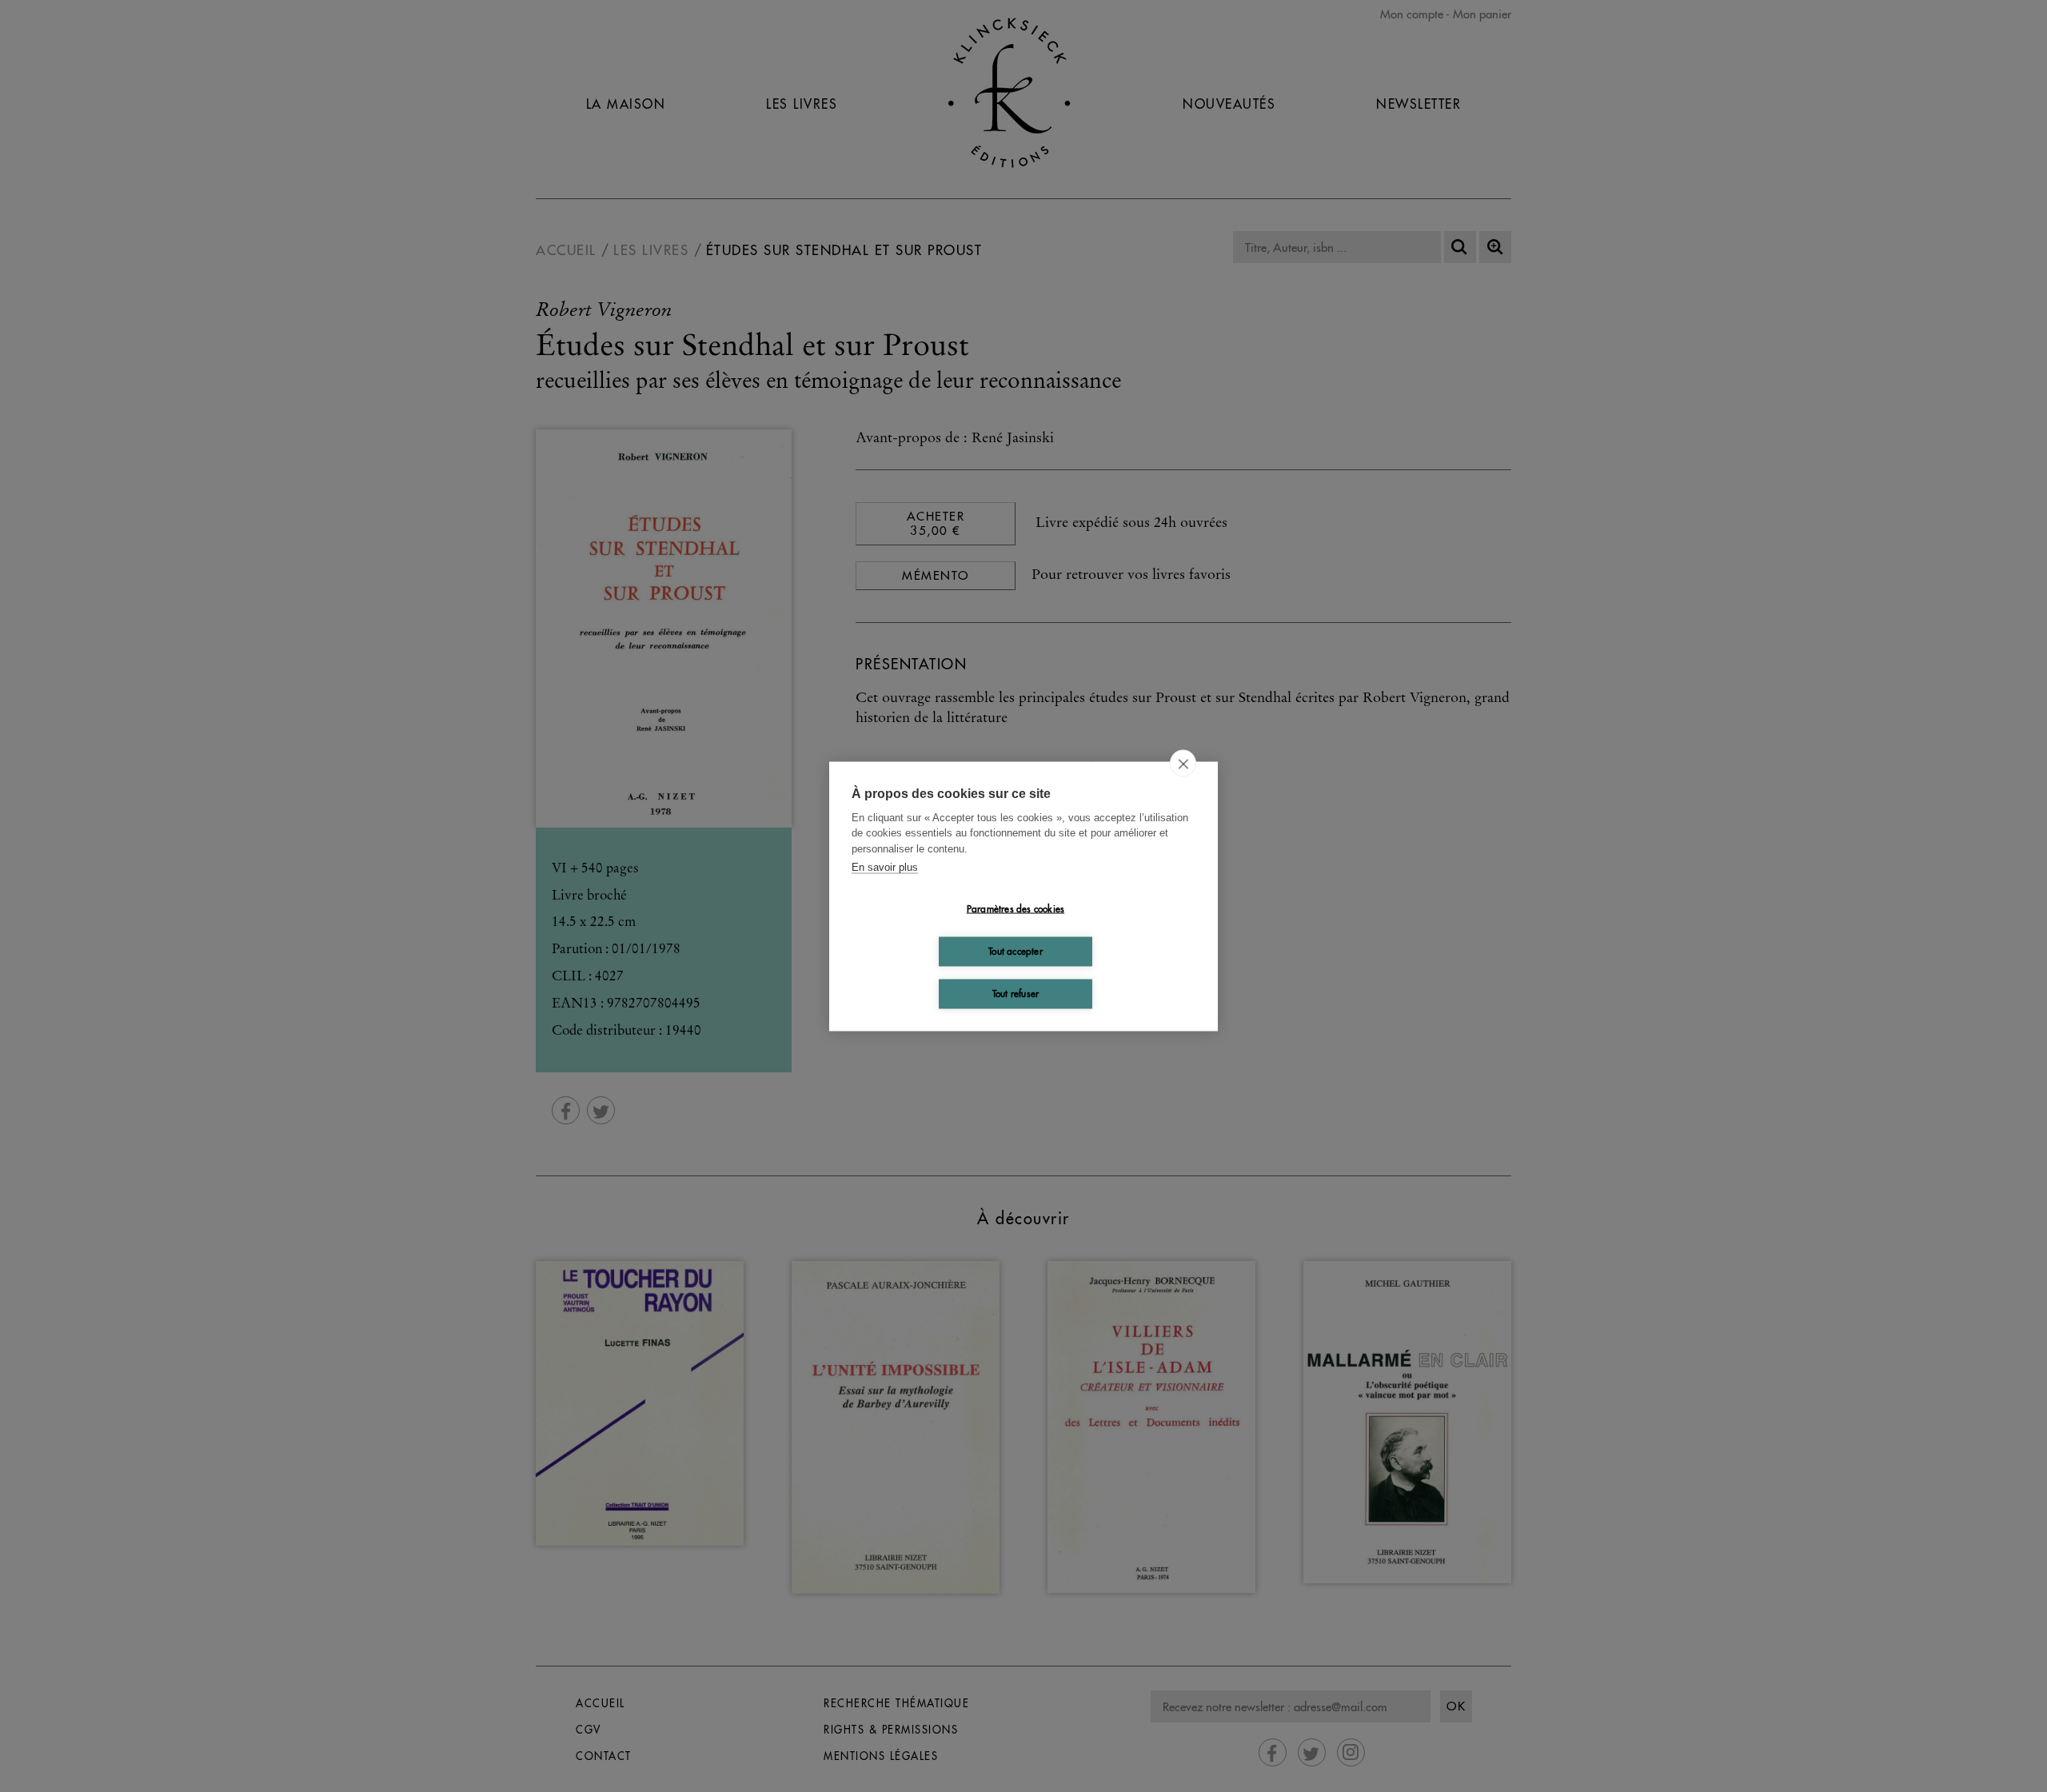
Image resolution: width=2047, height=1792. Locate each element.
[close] (1183, 763)
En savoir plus (885, 867)
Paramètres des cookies (1016, 909)
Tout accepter (1016, 951)
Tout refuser (1016, 994)
